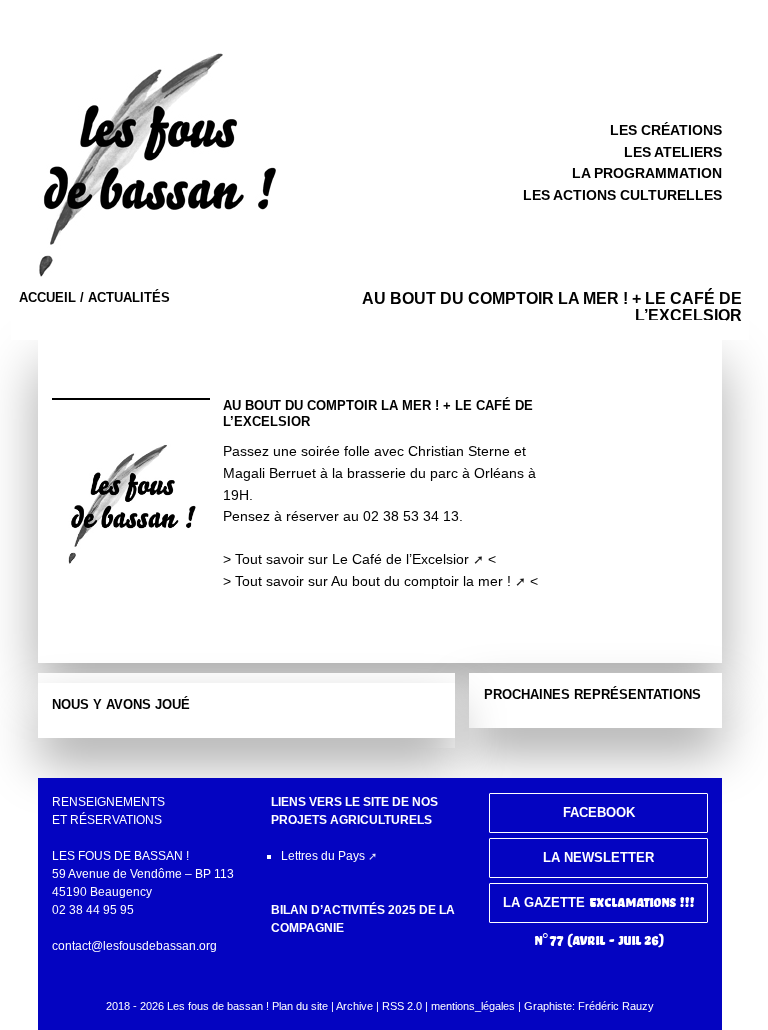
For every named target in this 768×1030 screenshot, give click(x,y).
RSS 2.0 (403, 1006)
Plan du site (300, 1006)
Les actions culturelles (622, 195)
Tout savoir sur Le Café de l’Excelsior (352, 559)
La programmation (647, 173)
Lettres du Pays (323, 856)
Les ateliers (673, 152)
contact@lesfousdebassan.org (134, 946)
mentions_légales (473, 1006)
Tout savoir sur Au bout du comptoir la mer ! (373, 581)
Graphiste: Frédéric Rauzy (589, 1006)
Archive (354, 1006)
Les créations (666, 130)
